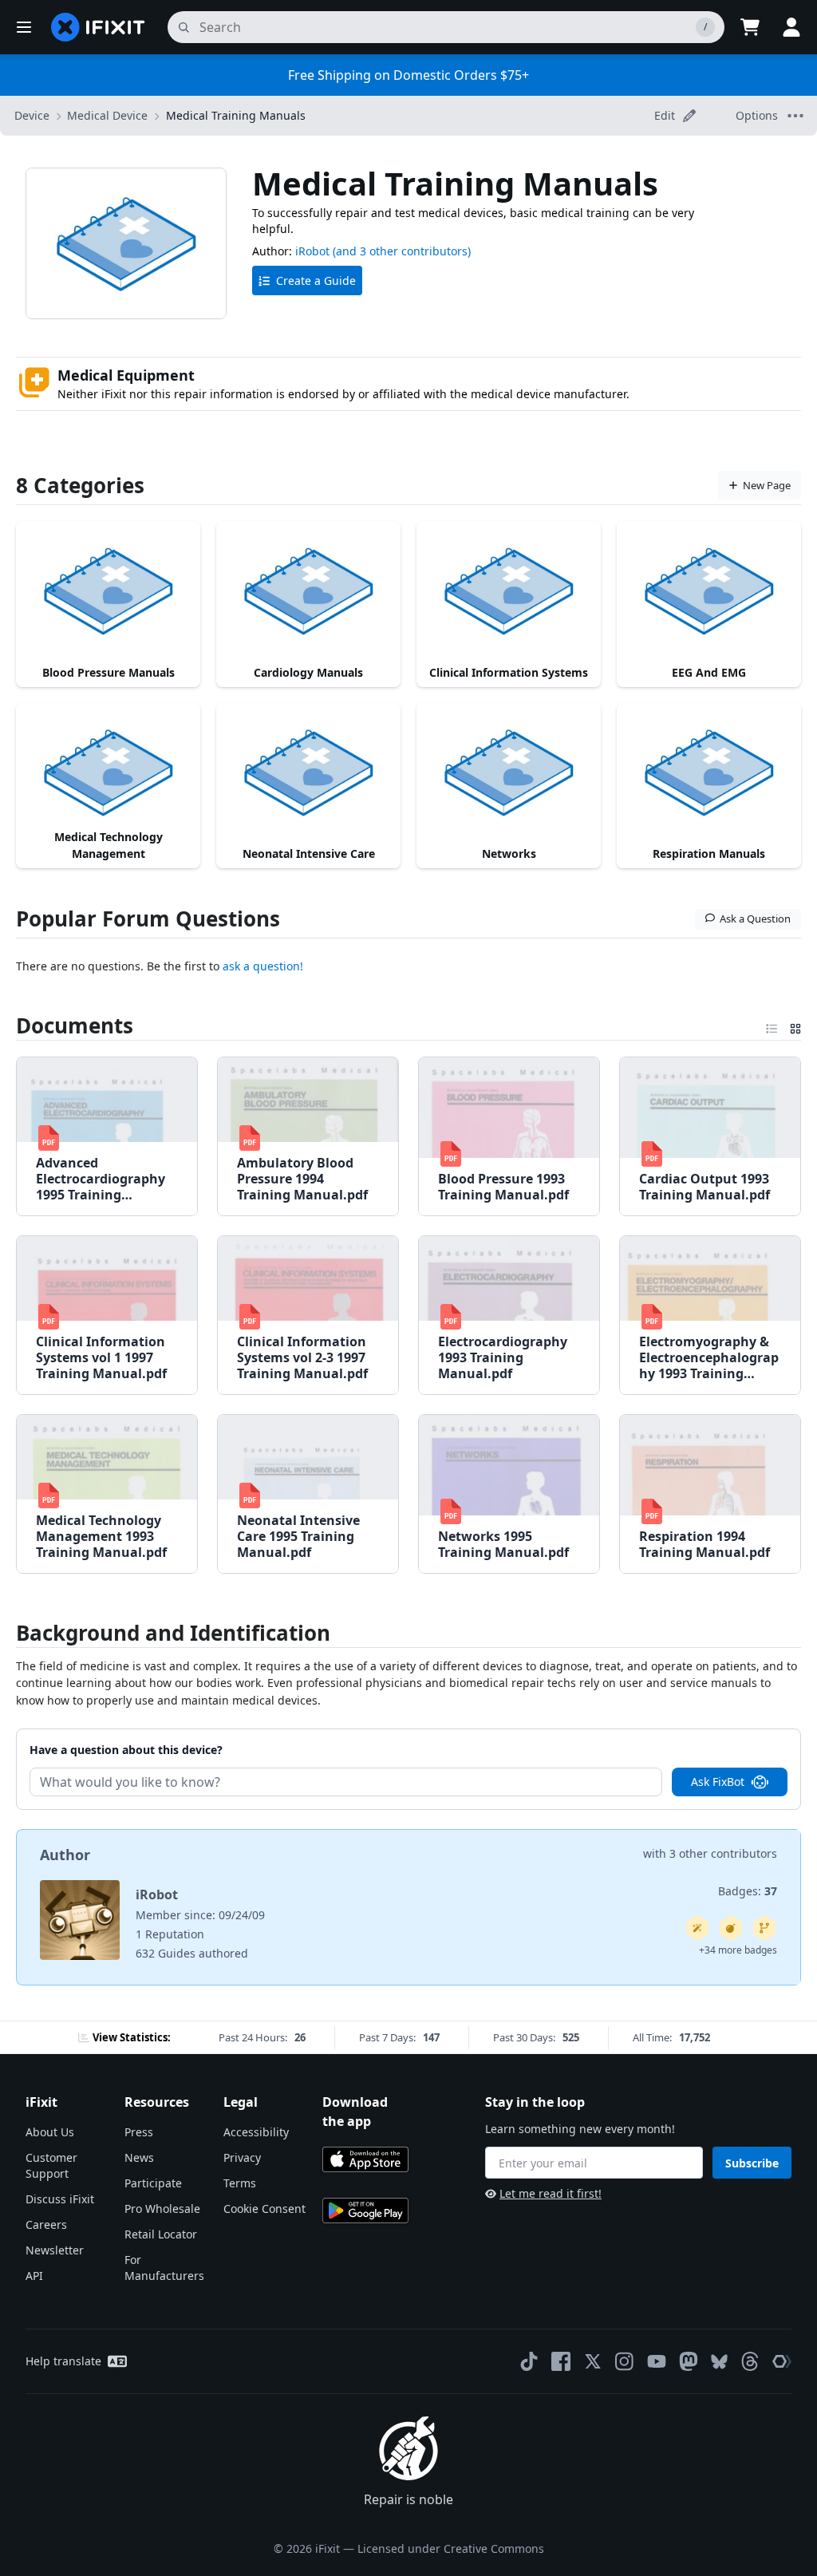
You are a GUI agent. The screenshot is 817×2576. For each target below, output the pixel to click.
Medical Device (107, 115)
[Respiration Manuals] (709, 772)
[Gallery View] (795, 1025)
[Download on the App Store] (365, 2159)
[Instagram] (625, 2361)
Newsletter (55, 2250)
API (34, 2276)
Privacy (242, 2157)
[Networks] (509, 772)
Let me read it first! (551, 2193)
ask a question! (263, 966)
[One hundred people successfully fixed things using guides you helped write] (697, 1928)
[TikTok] (529, 2361)
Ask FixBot (718, 1782)
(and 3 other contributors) (402, 251)
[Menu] (24, 27)
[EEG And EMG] (709, 590)
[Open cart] (750, 27)
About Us (50, 2132)
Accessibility (256, 2132)
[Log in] (791, 27)
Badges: (748, 1891)
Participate (153, 2183)
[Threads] (750, 2361)
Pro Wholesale (162, 2209)
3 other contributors (723, 1853)
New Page (767, 485)
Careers (46, 2224)
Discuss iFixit (60, 2199)
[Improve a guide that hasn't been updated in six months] (764, 1928)
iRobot (312, 251)
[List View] (772, 1025)
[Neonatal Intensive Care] (308, 772)
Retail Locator (161, 2234)
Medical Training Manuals (236, 115)
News (139, 2157)
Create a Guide (316, 281)
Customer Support (51, 2165)
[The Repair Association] (782, 2361)
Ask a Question (755, 919)
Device (32, 115)
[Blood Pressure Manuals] (108, 590)
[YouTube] (657, 2361)
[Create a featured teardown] (731, 1928)
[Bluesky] (719, 2362)
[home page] (98, 27)
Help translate (63, 2361)
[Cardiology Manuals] (308, 590)
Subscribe (752, 2163)
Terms (240, 2183)
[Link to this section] (7, 1025)
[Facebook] (561, 2361)
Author (65, 1855)
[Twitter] (593, 2361)
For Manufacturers (164, 2268)
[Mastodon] (689, 2361)
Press (139, 2132)
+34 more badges (738, 1950)
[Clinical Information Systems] (509, 590)
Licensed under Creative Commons (451, 2548)
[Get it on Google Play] (365, 2211)
